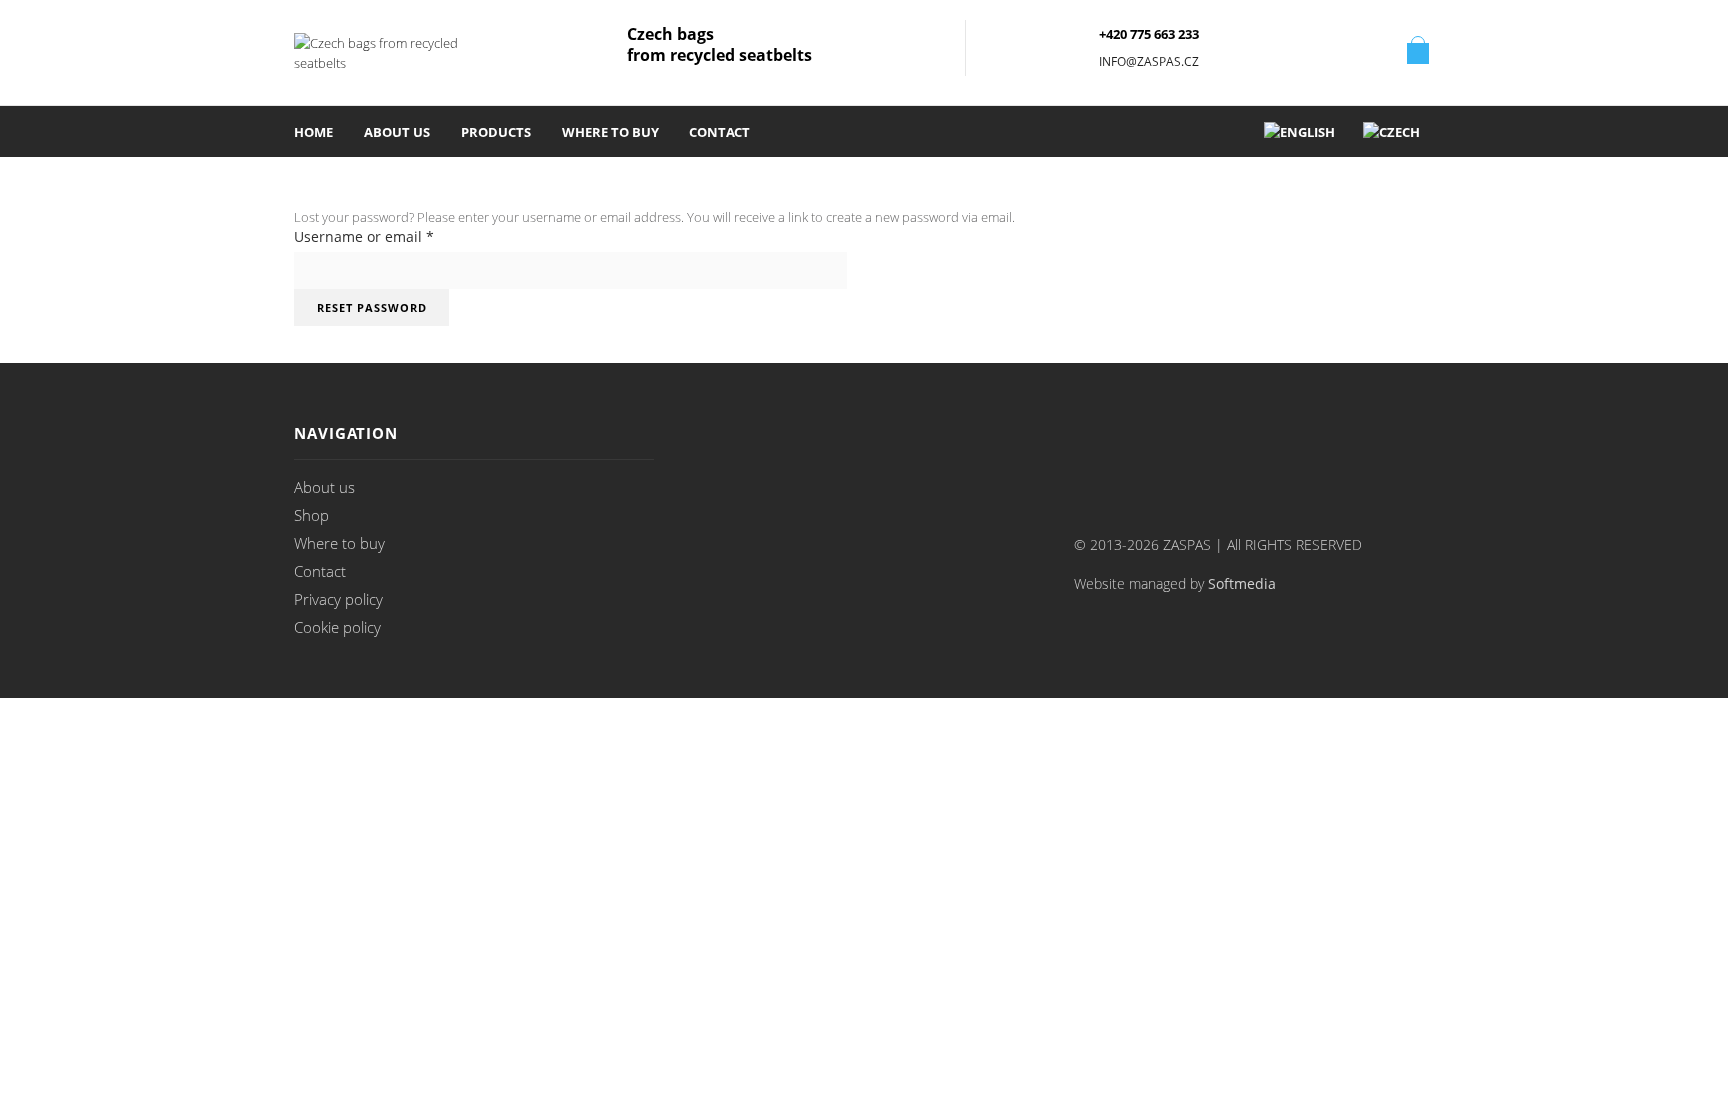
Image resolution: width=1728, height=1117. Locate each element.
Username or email (364, 236)
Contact (719, 132)
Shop (311, 515)
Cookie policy (337, 627)
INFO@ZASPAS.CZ (1149, 61)
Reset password (372, 307)
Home (313, 132)
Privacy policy (338, 599)
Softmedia (1242, 584)
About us (397, 132)
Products (496, 132)
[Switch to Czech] (1391, 131)
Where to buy (610, 132)
